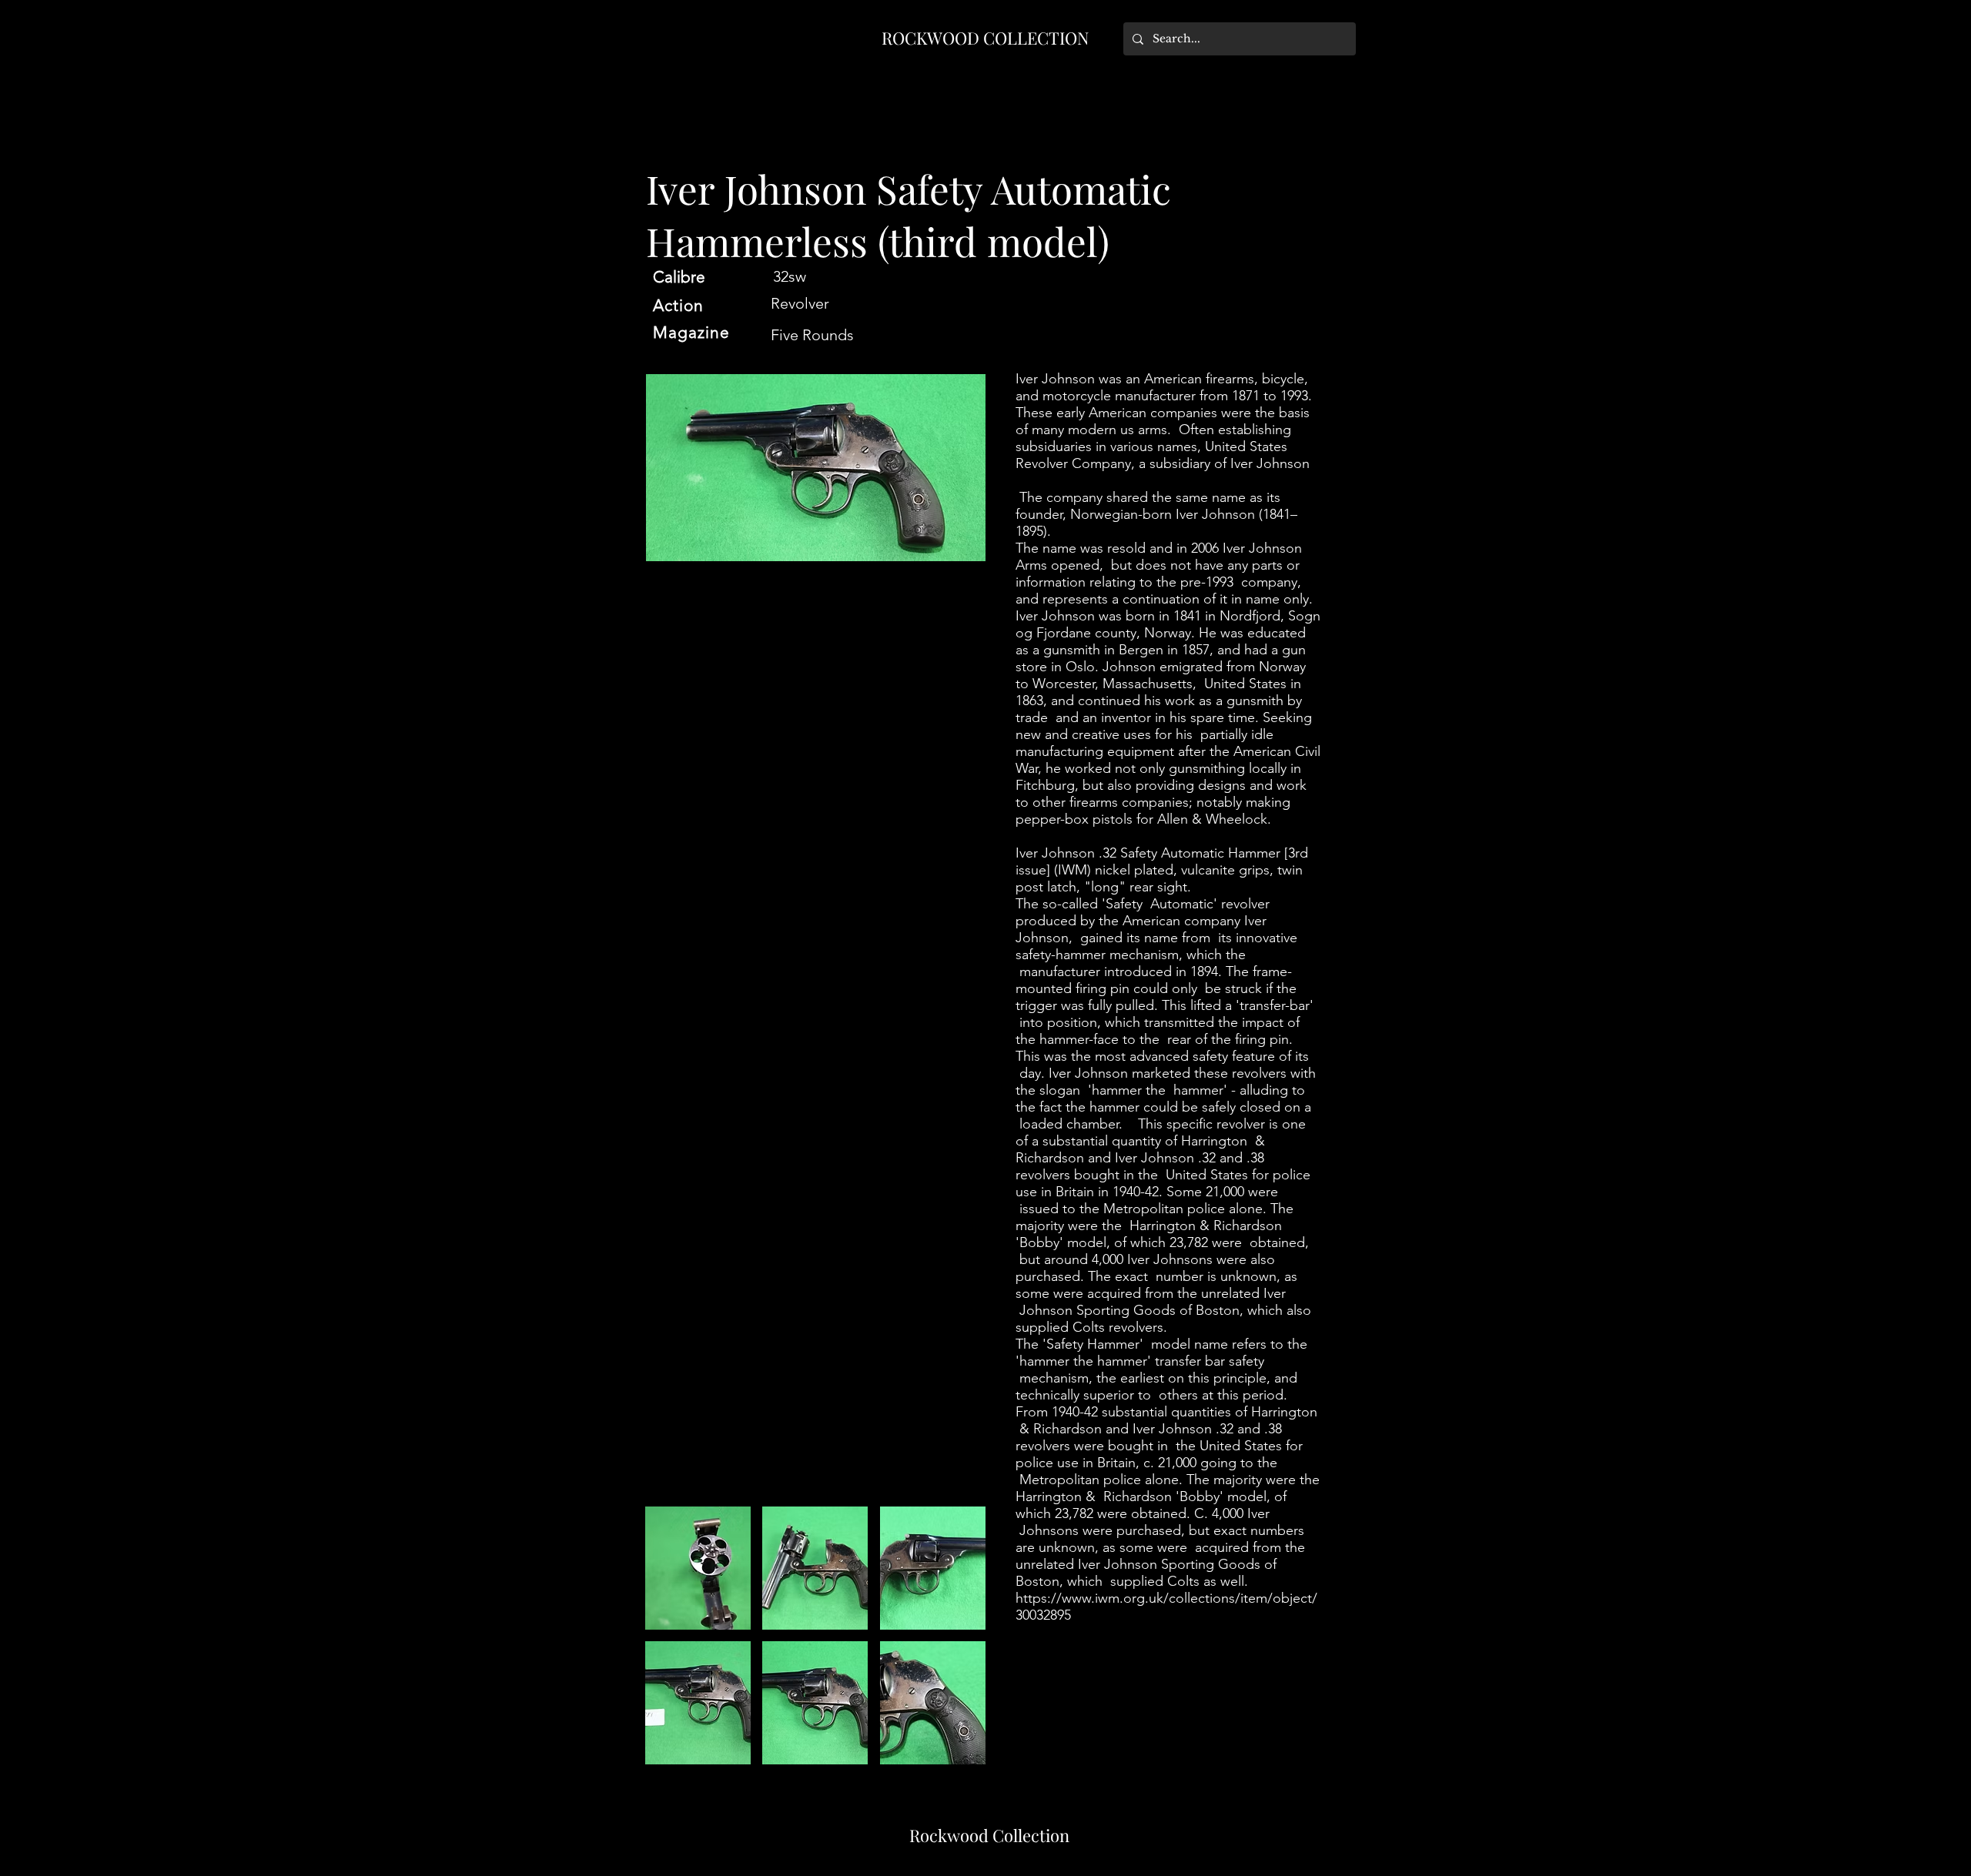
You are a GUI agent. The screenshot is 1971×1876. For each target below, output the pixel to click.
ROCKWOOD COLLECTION (985, 38)
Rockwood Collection (989, 1835)
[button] (698, 1568)
